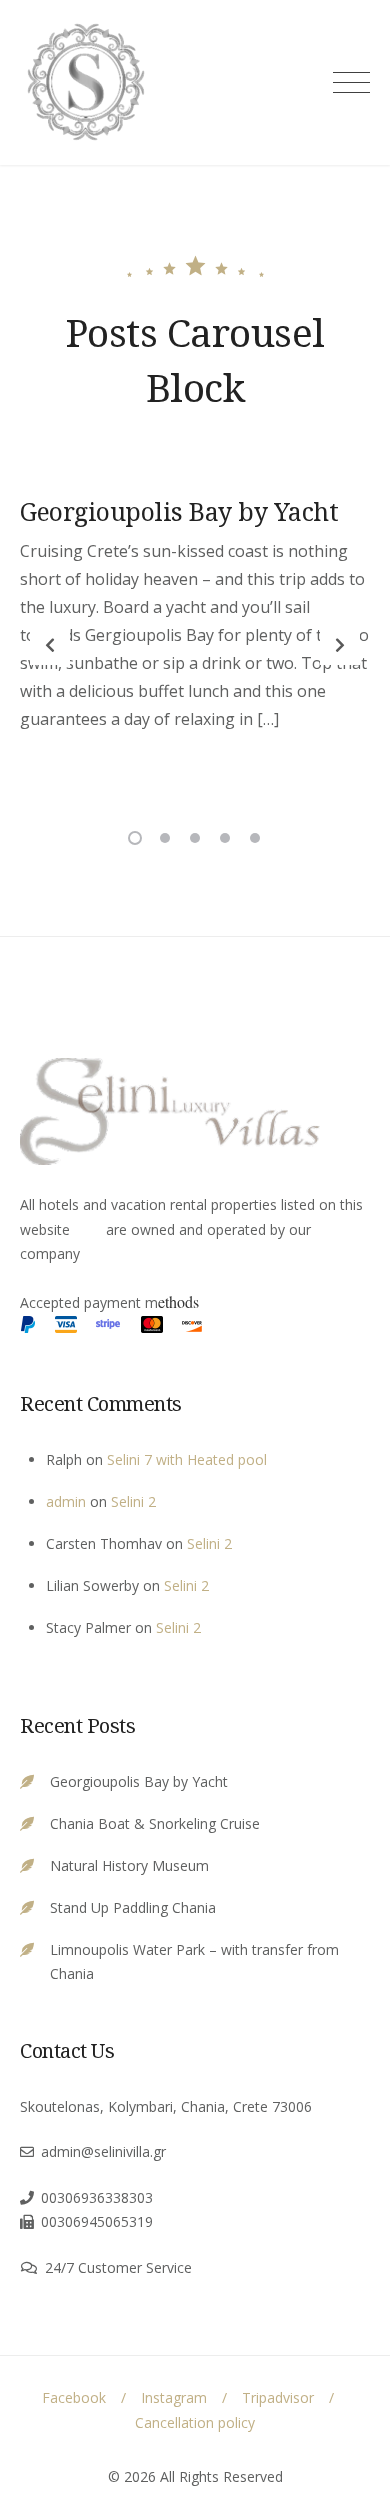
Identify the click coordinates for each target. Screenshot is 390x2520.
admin (66, 1501)
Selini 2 (133, 1501)
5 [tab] (255, 838)
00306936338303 (97, 2197)
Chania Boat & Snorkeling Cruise (155, 1823)
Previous (50, 645)
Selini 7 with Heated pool (187, 1459)
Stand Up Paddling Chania (133, 1907)
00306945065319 (97, 2221)
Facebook (74, 2397)
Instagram (174, 2397)
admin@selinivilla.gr (103, 2151)
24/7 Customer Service (118, 2267)
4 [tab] (225, 838)
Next (340, 645)
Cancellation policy (195, 2422)
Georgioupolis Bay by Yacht (179, 511)
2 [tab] (165, 838)
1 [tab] (135, 838)
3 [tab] (195, 838)
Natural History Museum (129, 1865)
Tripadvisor (278, 2397)
